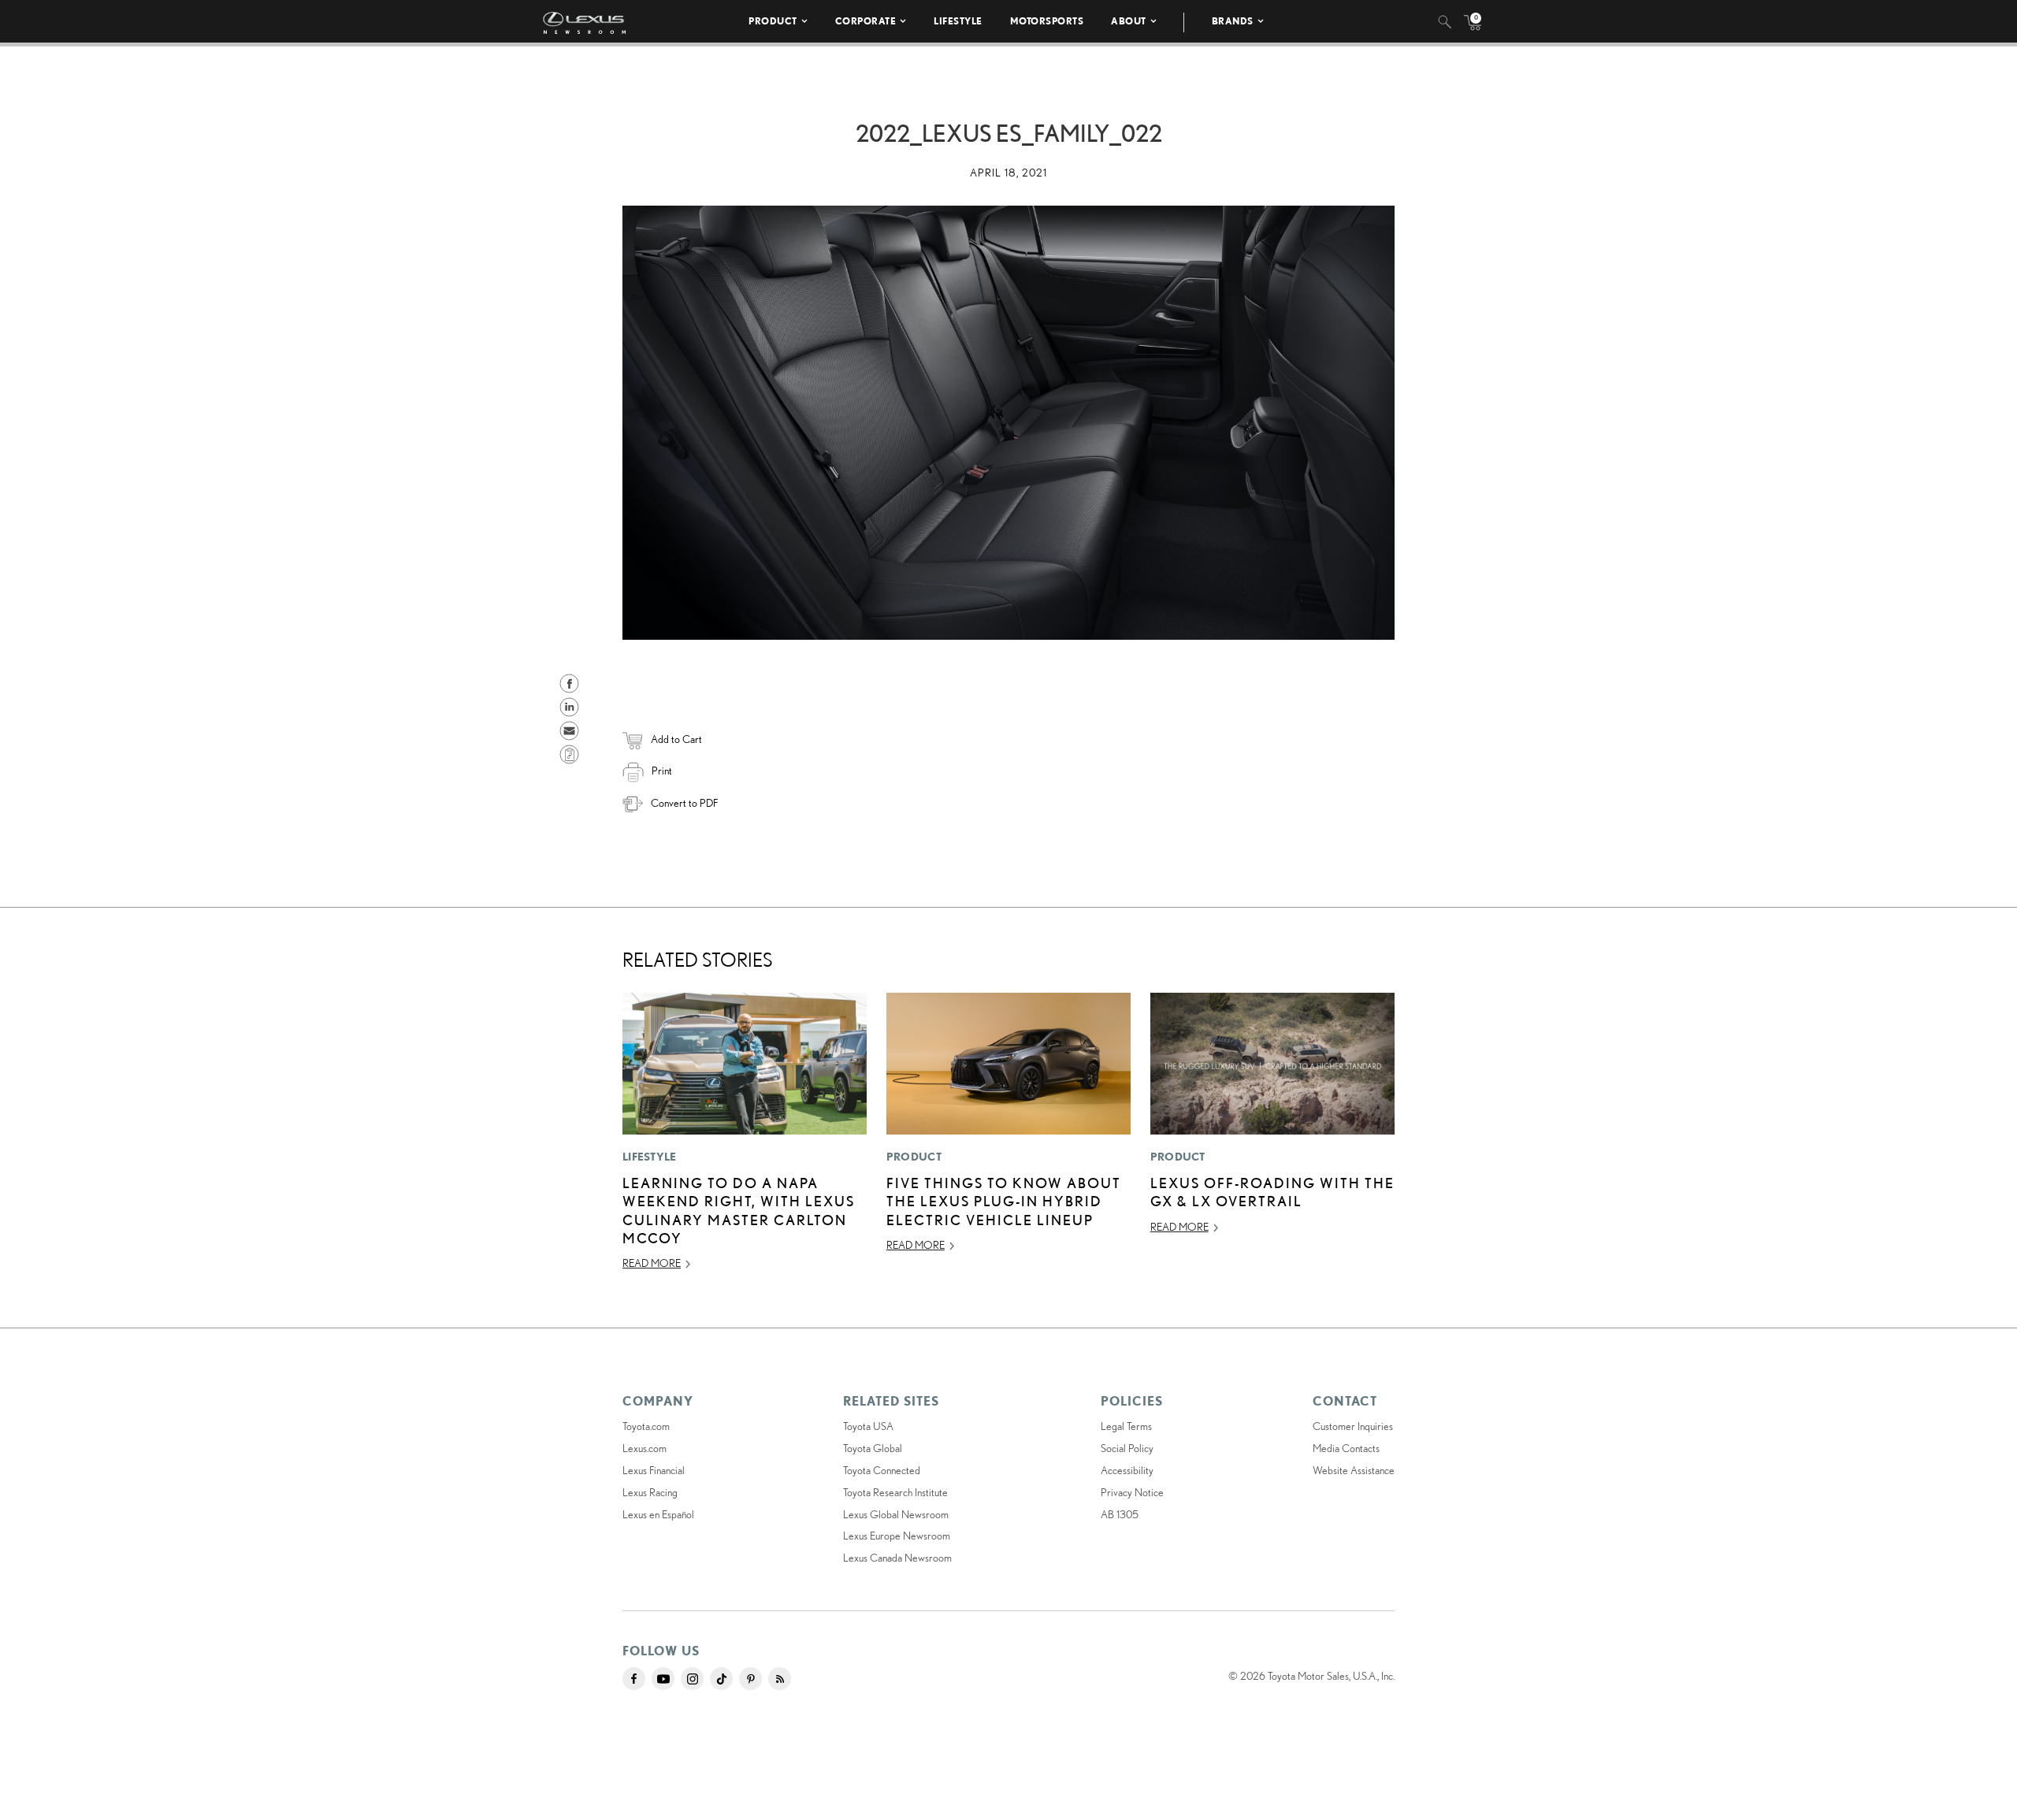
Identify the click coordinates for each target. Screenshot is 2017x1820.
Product (773, 21)
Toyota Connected (882, 1470)
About (1129, 21)
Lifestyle (958, 21)
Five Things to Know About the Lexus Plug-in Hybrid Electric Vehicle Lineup (1004, 1201)
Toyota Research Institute (895, 1492)
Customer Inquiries (1353, 1426)
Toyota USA (868, 1426)
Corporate (866, 21)
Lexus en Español (658, 1514)
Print (662, 771)
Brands (1233, 21)
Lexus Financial (654, 1470)
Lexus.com (644, 1448)
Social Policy (1127, 1448)
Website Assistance (1354, 1470)
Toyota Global (873, 1448)
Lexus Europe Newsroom (897, 1536)
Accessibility (1127, 1470)
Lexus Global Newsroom (896, 1514)
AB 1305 (1120, 1514)
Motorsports (1047, 21)
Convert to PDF (684, 803)
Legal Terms (1126, 1426)
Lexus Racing (650, 1492)
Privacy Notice (1132, 1492)
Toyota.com (646, 1426)
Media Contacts (1346, 1448)
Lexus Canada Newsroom (897, 1558)
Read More (652, 1263)
